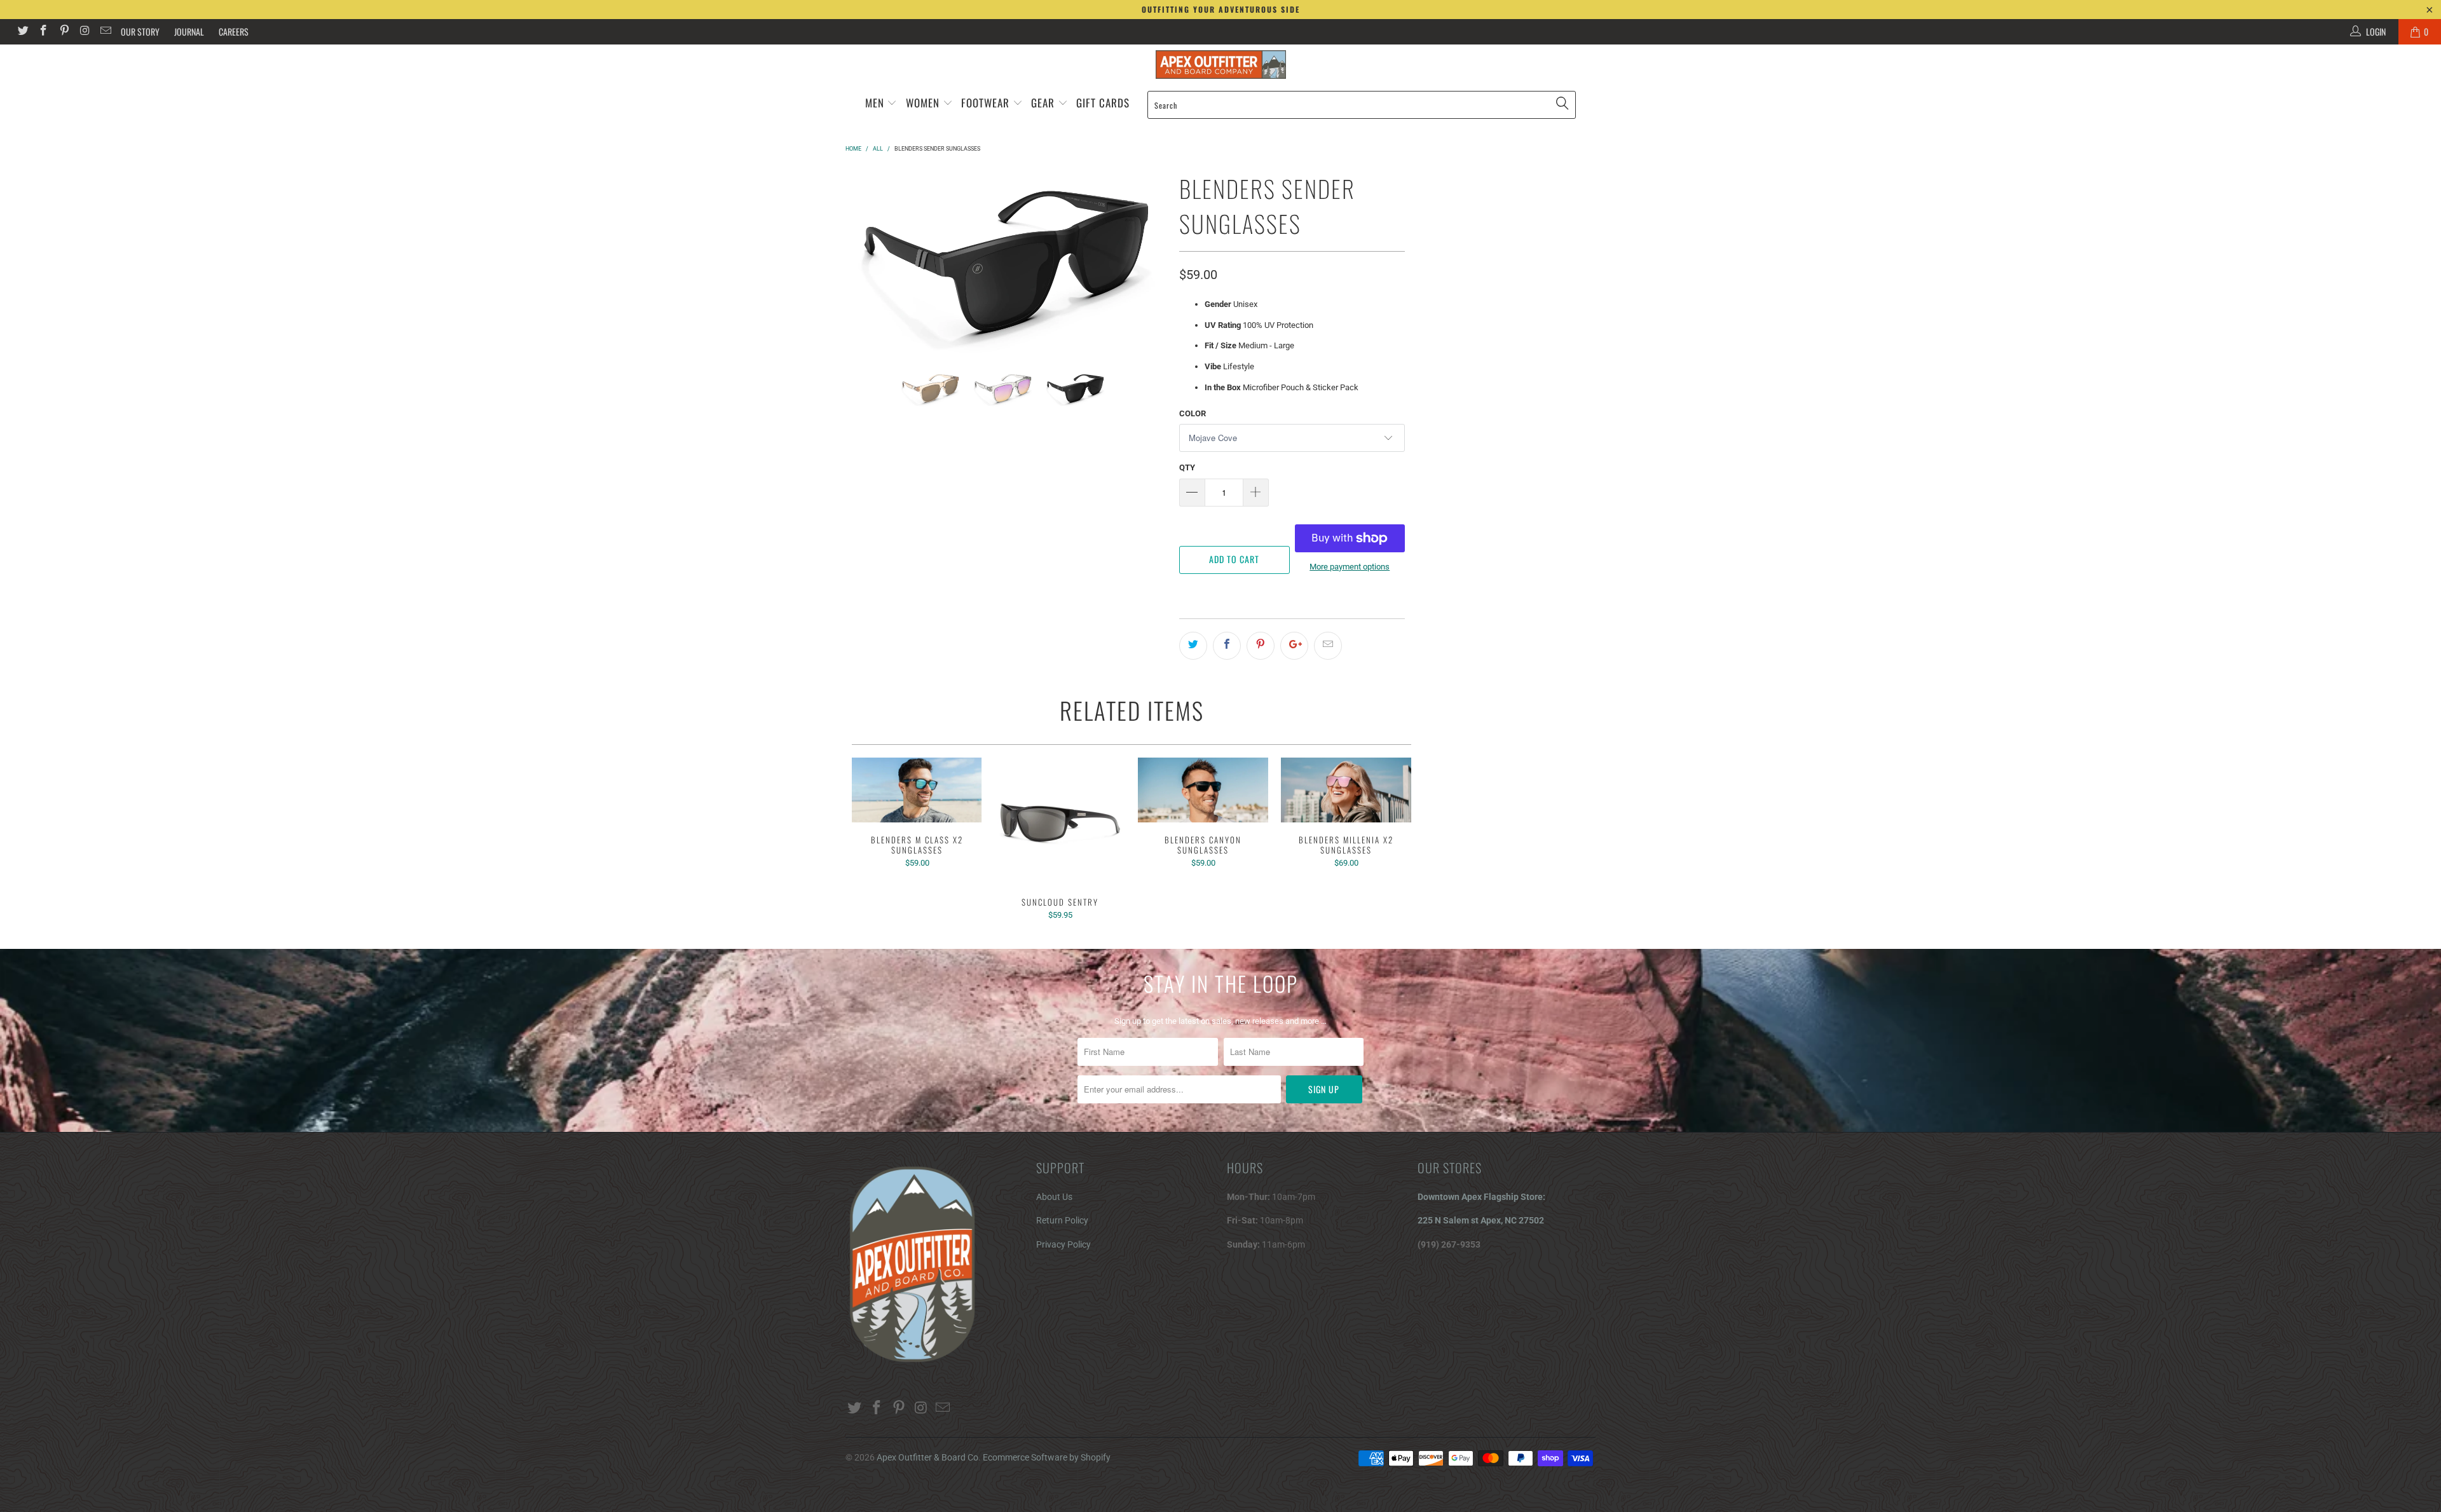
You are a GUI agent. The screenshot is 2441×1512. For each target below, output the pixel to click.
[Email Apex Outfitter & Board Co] (105, 32)
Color (1193, 413)
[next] (1149, 261)
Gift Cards (1103, 103)
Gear (1044, 103)
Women (923, 103)
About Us (1054, 1197)
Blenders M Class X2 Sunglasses (917, 790)
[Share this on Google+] (1294, 646)
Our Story (140, 31)
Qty (1187, 467)
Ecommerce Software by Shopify (1047, 1457)
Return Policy (1062, 1220)
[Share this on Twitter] (1193, 646)
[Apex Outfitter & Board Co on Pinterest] (64, 32)
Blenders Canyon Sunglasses (1203, 790)
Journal (189, 31)
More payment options (1350, 567)
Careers (234, 31)
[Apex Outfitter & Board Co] (1220, 65)
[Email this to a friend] (1328, 646)
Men (875, 103)
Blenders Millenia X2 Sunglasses (1346, 790)
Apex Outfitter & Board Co (927, 1457)
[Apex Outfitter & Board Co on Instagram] (85, 32)
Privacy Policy (1063, 1244)
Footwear (985, 103)
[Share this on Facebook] (1227, 646)
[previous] (863, 261)
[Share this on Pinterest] (1261, 646)
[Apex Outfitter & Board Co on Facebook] (43, 32)
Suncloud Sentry (1060, 821)
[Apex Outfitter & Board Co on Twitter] (22, 32)
